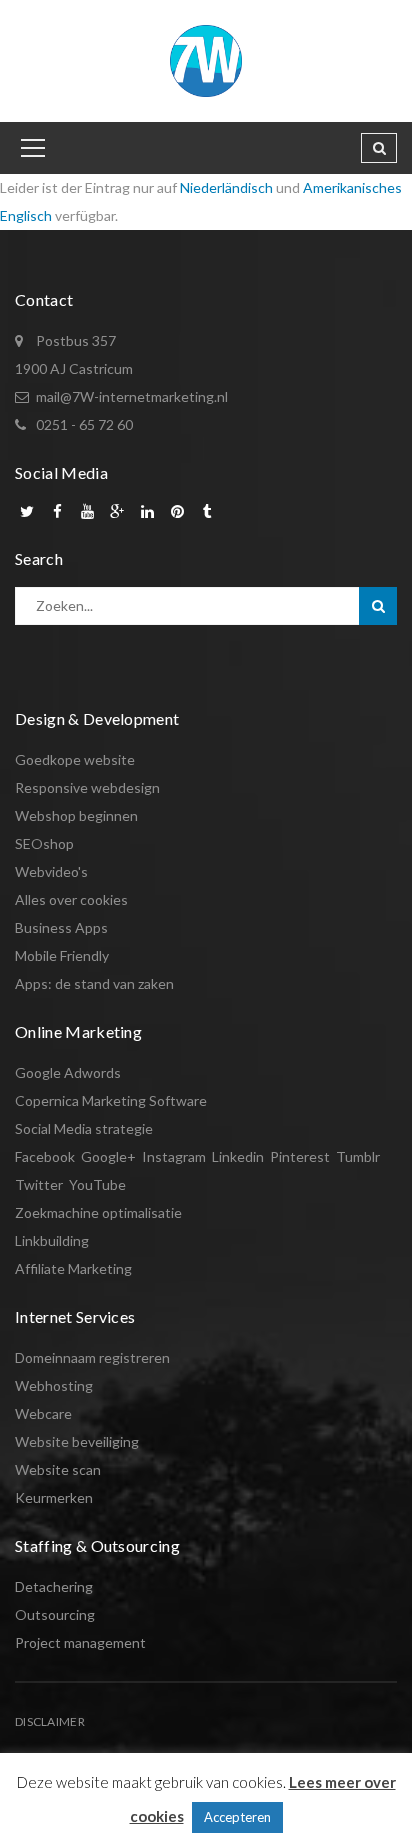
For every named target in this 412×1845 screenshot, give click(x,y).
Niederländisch (226, 187)
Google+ (108, 1156)
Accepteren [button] (237, 1817)
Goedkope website (75, 759)
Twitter (39, 1184)
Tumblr (358, 1156)
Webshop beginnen (76, 815)
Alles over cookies (71, 899)
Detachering (54, 1586)
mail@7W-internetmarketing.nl (132, 396)
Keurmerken (54, 1497)
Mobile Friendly (62, 955)
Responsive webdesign (87, 787)
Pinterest (300, 1156)
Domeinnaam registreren (92, 1357)
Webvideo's (51, 871)
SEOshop (44, 843)
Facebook (45, 1156)
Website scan (58, 1469)
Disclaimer (50, 1721)
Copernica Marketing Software (111, 1100)
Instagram (174, 1156)
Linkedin (238, 1156)
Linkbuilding (52, 1240)
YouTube (97, 1184)
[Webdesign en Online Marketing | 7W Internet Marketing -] (206, 59)
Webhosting (54, 1385)
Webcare (43, 1413)
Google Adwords (68, 1072)
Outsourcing (55, 1614)
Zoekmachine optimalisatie (98, 1212)
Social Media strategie (84, 1128)
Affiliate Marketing (73, 1268)
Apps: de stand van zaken (94, 983)
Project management (80, 1642)
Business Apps (61, 927)
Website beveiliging (77, 1441)
